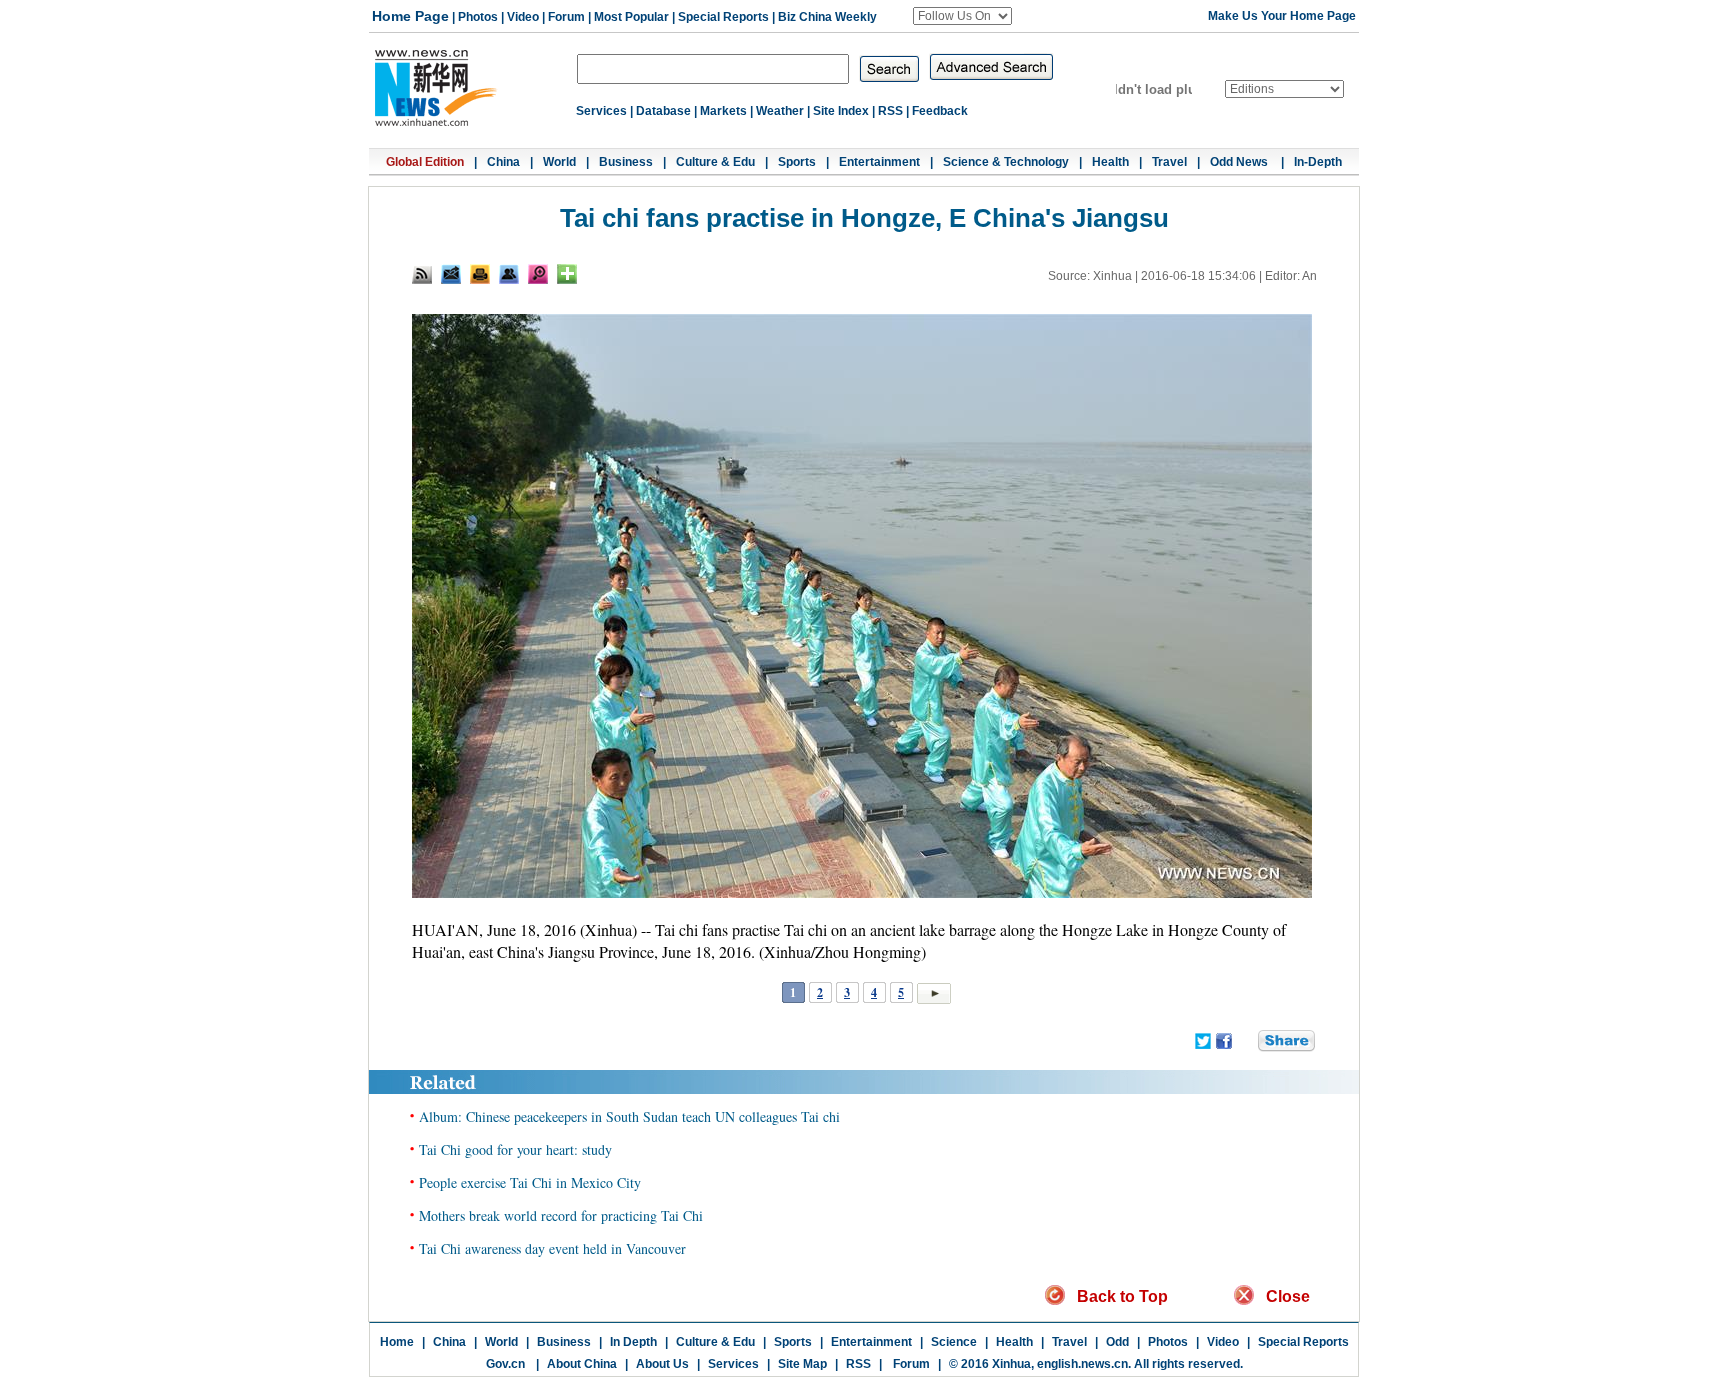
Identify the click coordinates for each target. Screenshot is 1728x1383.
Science (954, 1342)
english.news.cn (1082, 1364)
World (559, 162)
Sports (797, 162)
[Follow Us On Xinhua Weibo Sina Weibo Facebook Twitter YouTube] (962, 16)
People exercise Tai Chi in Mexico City (530, 1182)
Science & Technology (1006, 162)
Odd (1117, 1342)
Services (601, 111)
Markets (723, 111)
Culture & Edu (715, 162)
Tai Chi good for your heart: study (515, 1149)
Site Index (841, 111)
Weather (780, 111)
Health (1110, 162)
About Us (662, 1364)
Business (626, 162)
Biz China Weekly (827, 17)
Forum (566, 17)
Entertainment (879, 162)
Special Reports (723, 17)
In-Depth (1318, 162)
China (503, 162)
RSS (890, 111)
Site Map (802, 1364)
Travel (1169, 162)
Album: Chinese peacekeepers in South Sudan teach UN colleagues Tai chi (629, 1116)
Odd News (1240, 162)
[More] (567, 274)
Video (523, 17)
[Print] (480, 274)
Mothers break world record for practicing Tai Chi (561, 1215)
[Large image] (538, 274)
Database (663, 111)
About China (582, 1364)
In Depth (633, 1342)
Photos (478, 17)
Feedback (940, 111)
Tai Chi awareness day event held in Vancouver (552, 1248)
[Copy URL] (509, 274)
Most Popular (631, 17)
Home (397, 1342)
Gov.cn (505, 1364)
